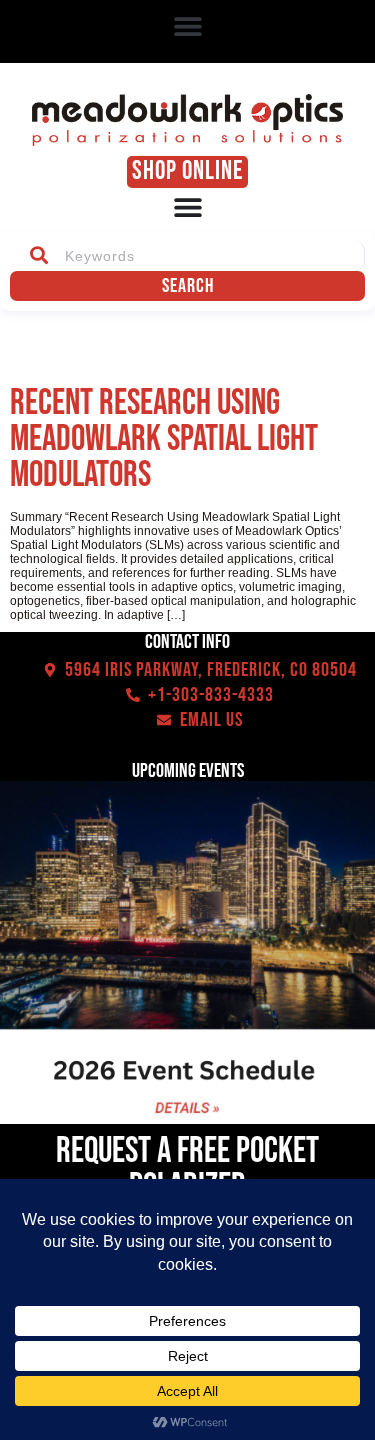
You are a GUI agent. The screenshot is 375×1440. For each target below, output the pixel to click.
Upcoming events (188, 771)
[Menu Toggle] (188, 207)
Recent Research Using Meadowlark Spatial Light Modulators (164, 439)
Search (188, 286)
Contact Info (187, 642)
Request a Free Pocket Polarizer (187, 1169)
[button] (187, 26)
